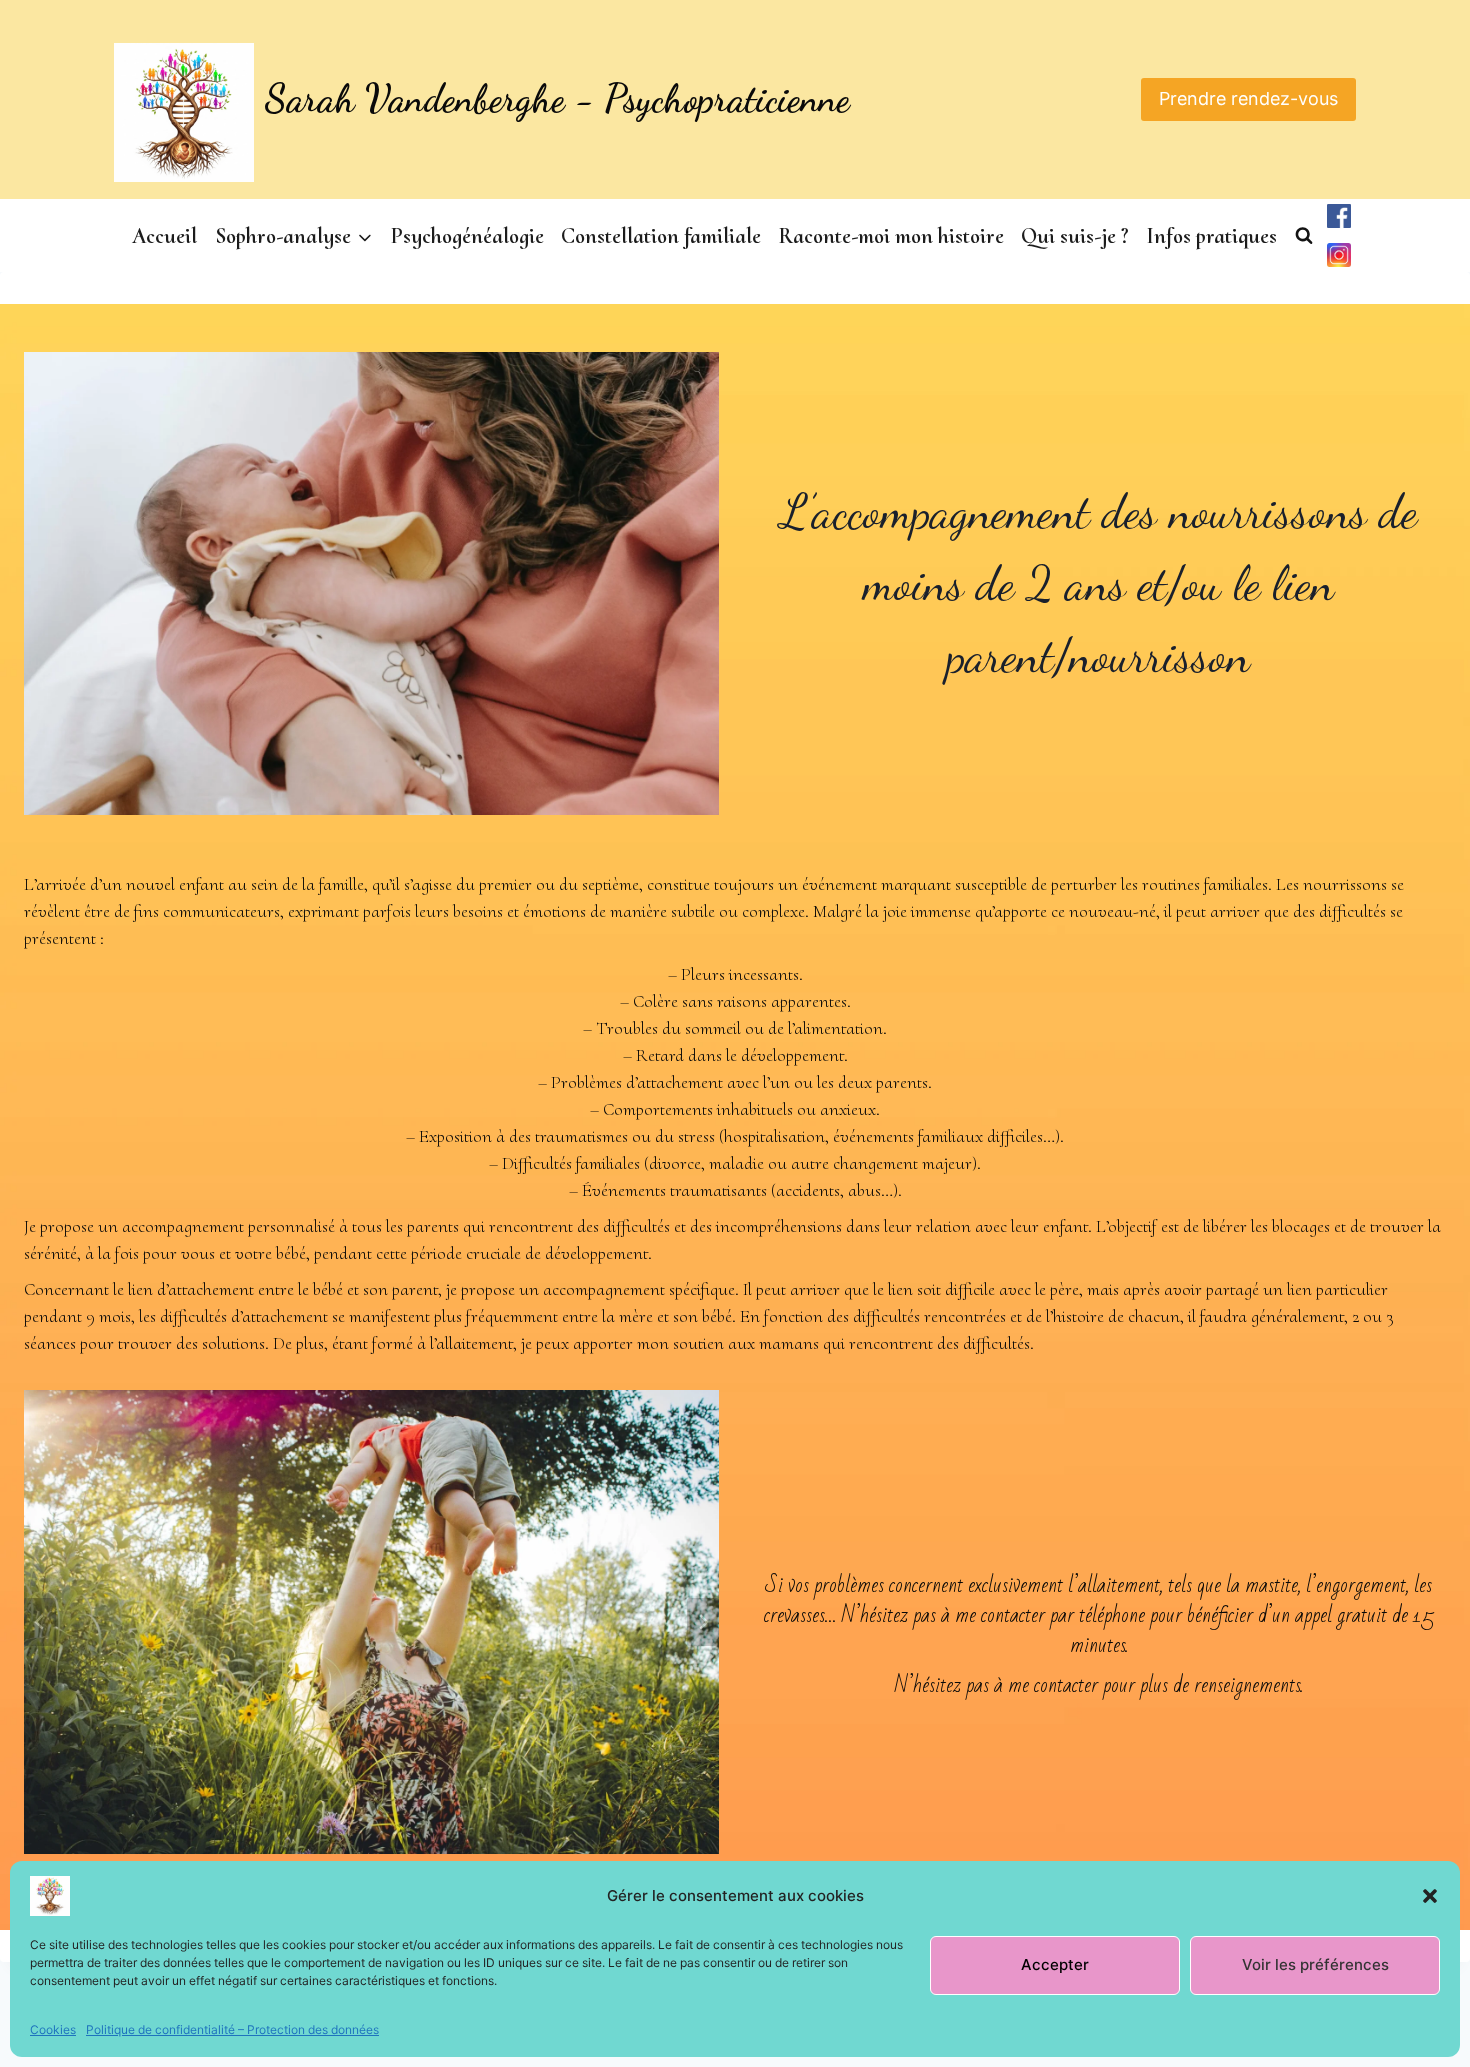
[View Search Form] (1304, 236)
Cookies (53, 2029)
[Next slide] (703, 1622)
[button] (1430, 1896)
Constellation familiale (661, 236)
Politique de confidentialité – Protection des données (232, 2029)
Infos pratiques (1211, 236)
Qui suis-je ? (1075, 236)
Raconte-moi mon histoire (891, 236)
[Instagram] (1339, 255)
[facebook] (1339, 216)
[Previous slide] (40, 1622)
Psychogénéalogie (467, 236)
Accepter (1055, 1964)
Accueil (164, 236)
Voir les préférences (1315, 1964)
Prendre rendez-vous (1248, 98)
